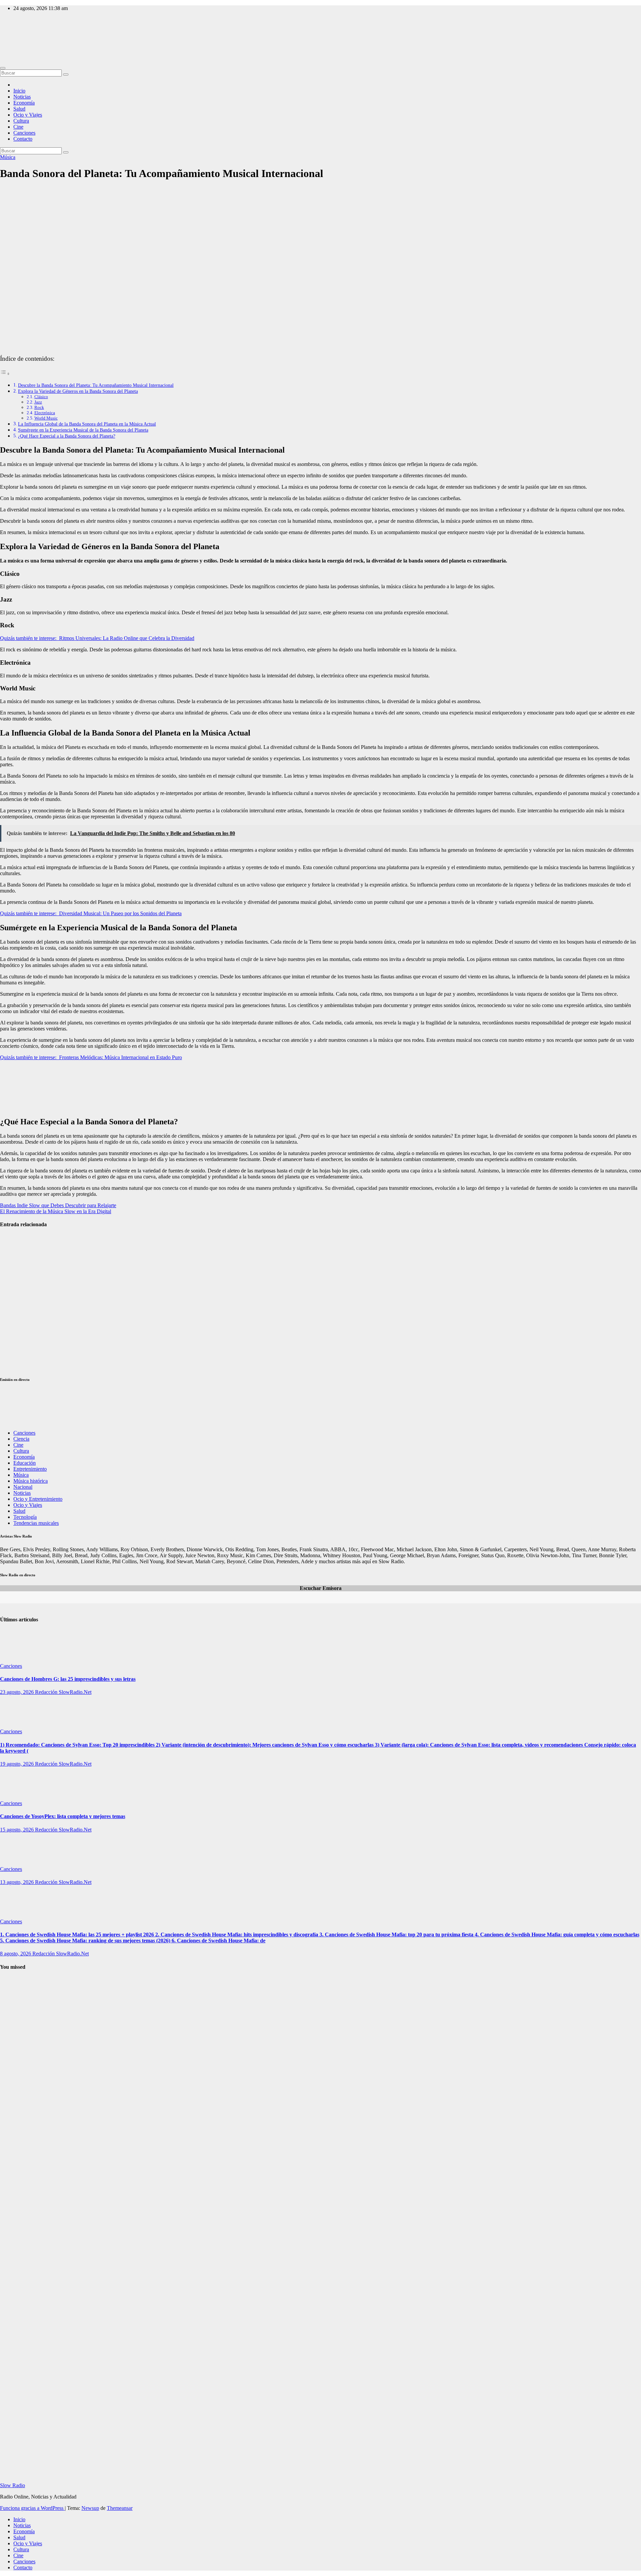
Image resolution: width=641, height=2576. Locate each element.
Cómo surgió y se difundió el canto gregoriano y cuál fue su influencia (17, 2175)
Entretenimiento (30, 1469)
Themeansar (120, 2508)
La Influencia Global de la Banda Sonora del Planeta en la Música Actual (87, 424)
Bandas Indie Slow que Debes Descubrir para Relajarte (58, 1205)
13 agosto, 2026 (18, 1882)
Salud (19, 109)
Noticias (22, 97)
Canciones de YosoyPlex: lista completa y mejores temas (63, 1816)
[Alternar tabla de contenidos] (5, 374)
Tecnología (25, 1517)
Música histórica (31, 1481)
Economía (24, 103)
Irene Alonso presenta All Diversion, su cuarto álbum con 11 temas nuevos (15, 1252)
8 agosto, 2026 (16, 1954)
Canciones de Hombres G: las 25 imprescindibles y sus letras (68, 1679)
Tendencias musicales (36, 1523)
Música (8, 157)
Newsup (90, 2508)
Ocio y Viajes (28, 115)
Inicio (19, 91)
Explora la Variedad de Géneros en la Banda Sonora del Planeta (78, 391)
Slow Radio (13, 37)
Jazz (38, 402)
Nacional (23, 1487)
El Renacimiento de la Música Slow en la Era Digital (56, 1211)
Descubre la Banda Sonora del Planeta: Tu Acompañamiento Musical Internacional (96, 385)
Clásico (41, 397)
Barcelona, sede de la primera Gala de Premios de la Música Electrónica (16, 1351)
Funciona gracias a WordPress (32, 2508)
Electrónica (45, 413)
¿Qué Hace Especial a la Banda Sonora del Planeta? (67, 436)
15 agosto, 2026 (18, 1830)
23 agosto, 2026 (18, 1692)
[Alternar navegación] (3, 68)
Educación (25, 1463)
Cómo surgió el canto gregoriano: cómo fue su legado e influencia (15, 2014)
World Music (46, 418)
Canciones (24, 133)
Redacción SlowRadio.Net (63, 1692)
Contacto (23, 139)
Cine (18, 127)
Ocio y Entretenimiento (38, 1499)
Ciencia (21, 1439)
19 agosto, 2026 (18, 1764)
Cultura (21, 121)
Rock (39, 407)
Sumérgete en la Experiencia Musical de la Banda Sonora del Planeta (83, 430)
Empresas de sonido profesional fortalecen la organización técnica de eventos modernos (15, 1302)
